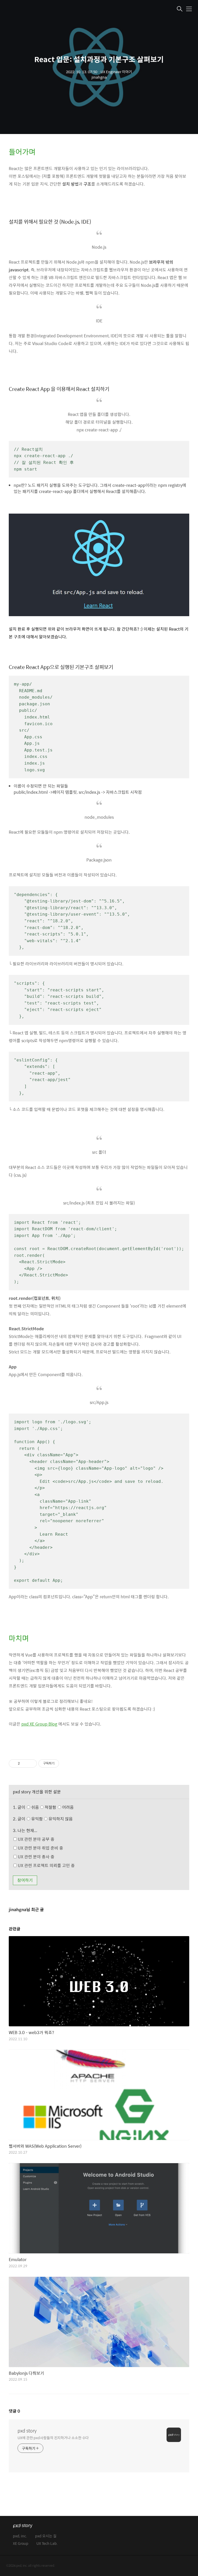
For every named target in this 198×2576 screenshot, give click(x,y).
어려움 (67, 1807)
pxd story (27, 2431)
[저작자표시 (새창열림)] (61, 1763)
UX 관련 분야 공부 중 (36, 1839)
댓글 (14, 2411)
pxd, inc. (20, 2536)
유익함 (52, 1819)
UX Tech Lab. (47, 2544)
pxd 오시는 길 (46, 2536)
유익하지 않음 (60, 1819)
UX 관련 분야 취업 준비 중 (40, 1848)
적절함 (59, 1807)
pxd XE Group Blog (39, 1724)
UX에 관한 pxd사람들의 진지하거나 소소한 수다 (53, 2437)
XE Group (21, 2544)
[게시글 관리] (31, 1763)
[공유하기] (25, 1763)
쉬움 (52, 1807)
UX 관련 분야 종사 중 (36, 1857)
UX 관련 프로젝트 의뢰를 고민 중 (46, 1865)
